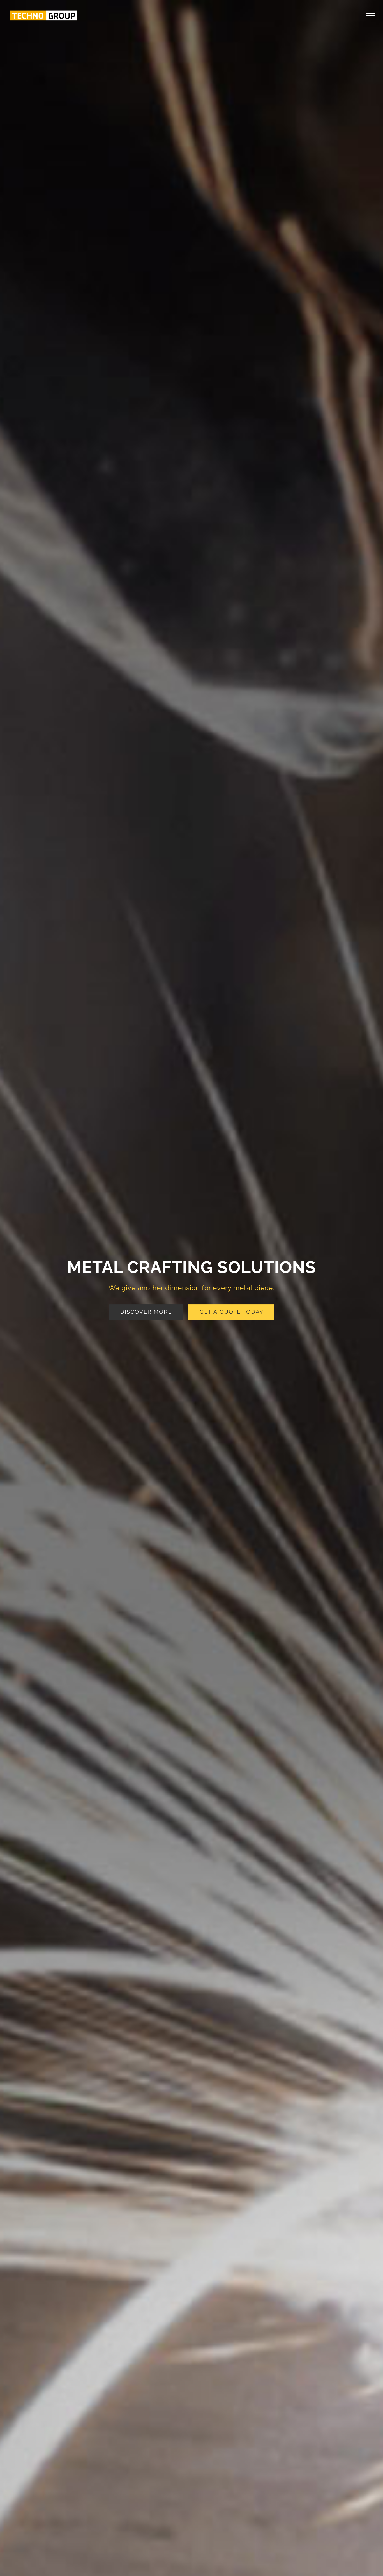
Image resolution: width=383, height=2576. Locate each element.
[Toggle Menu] (371, 16)
